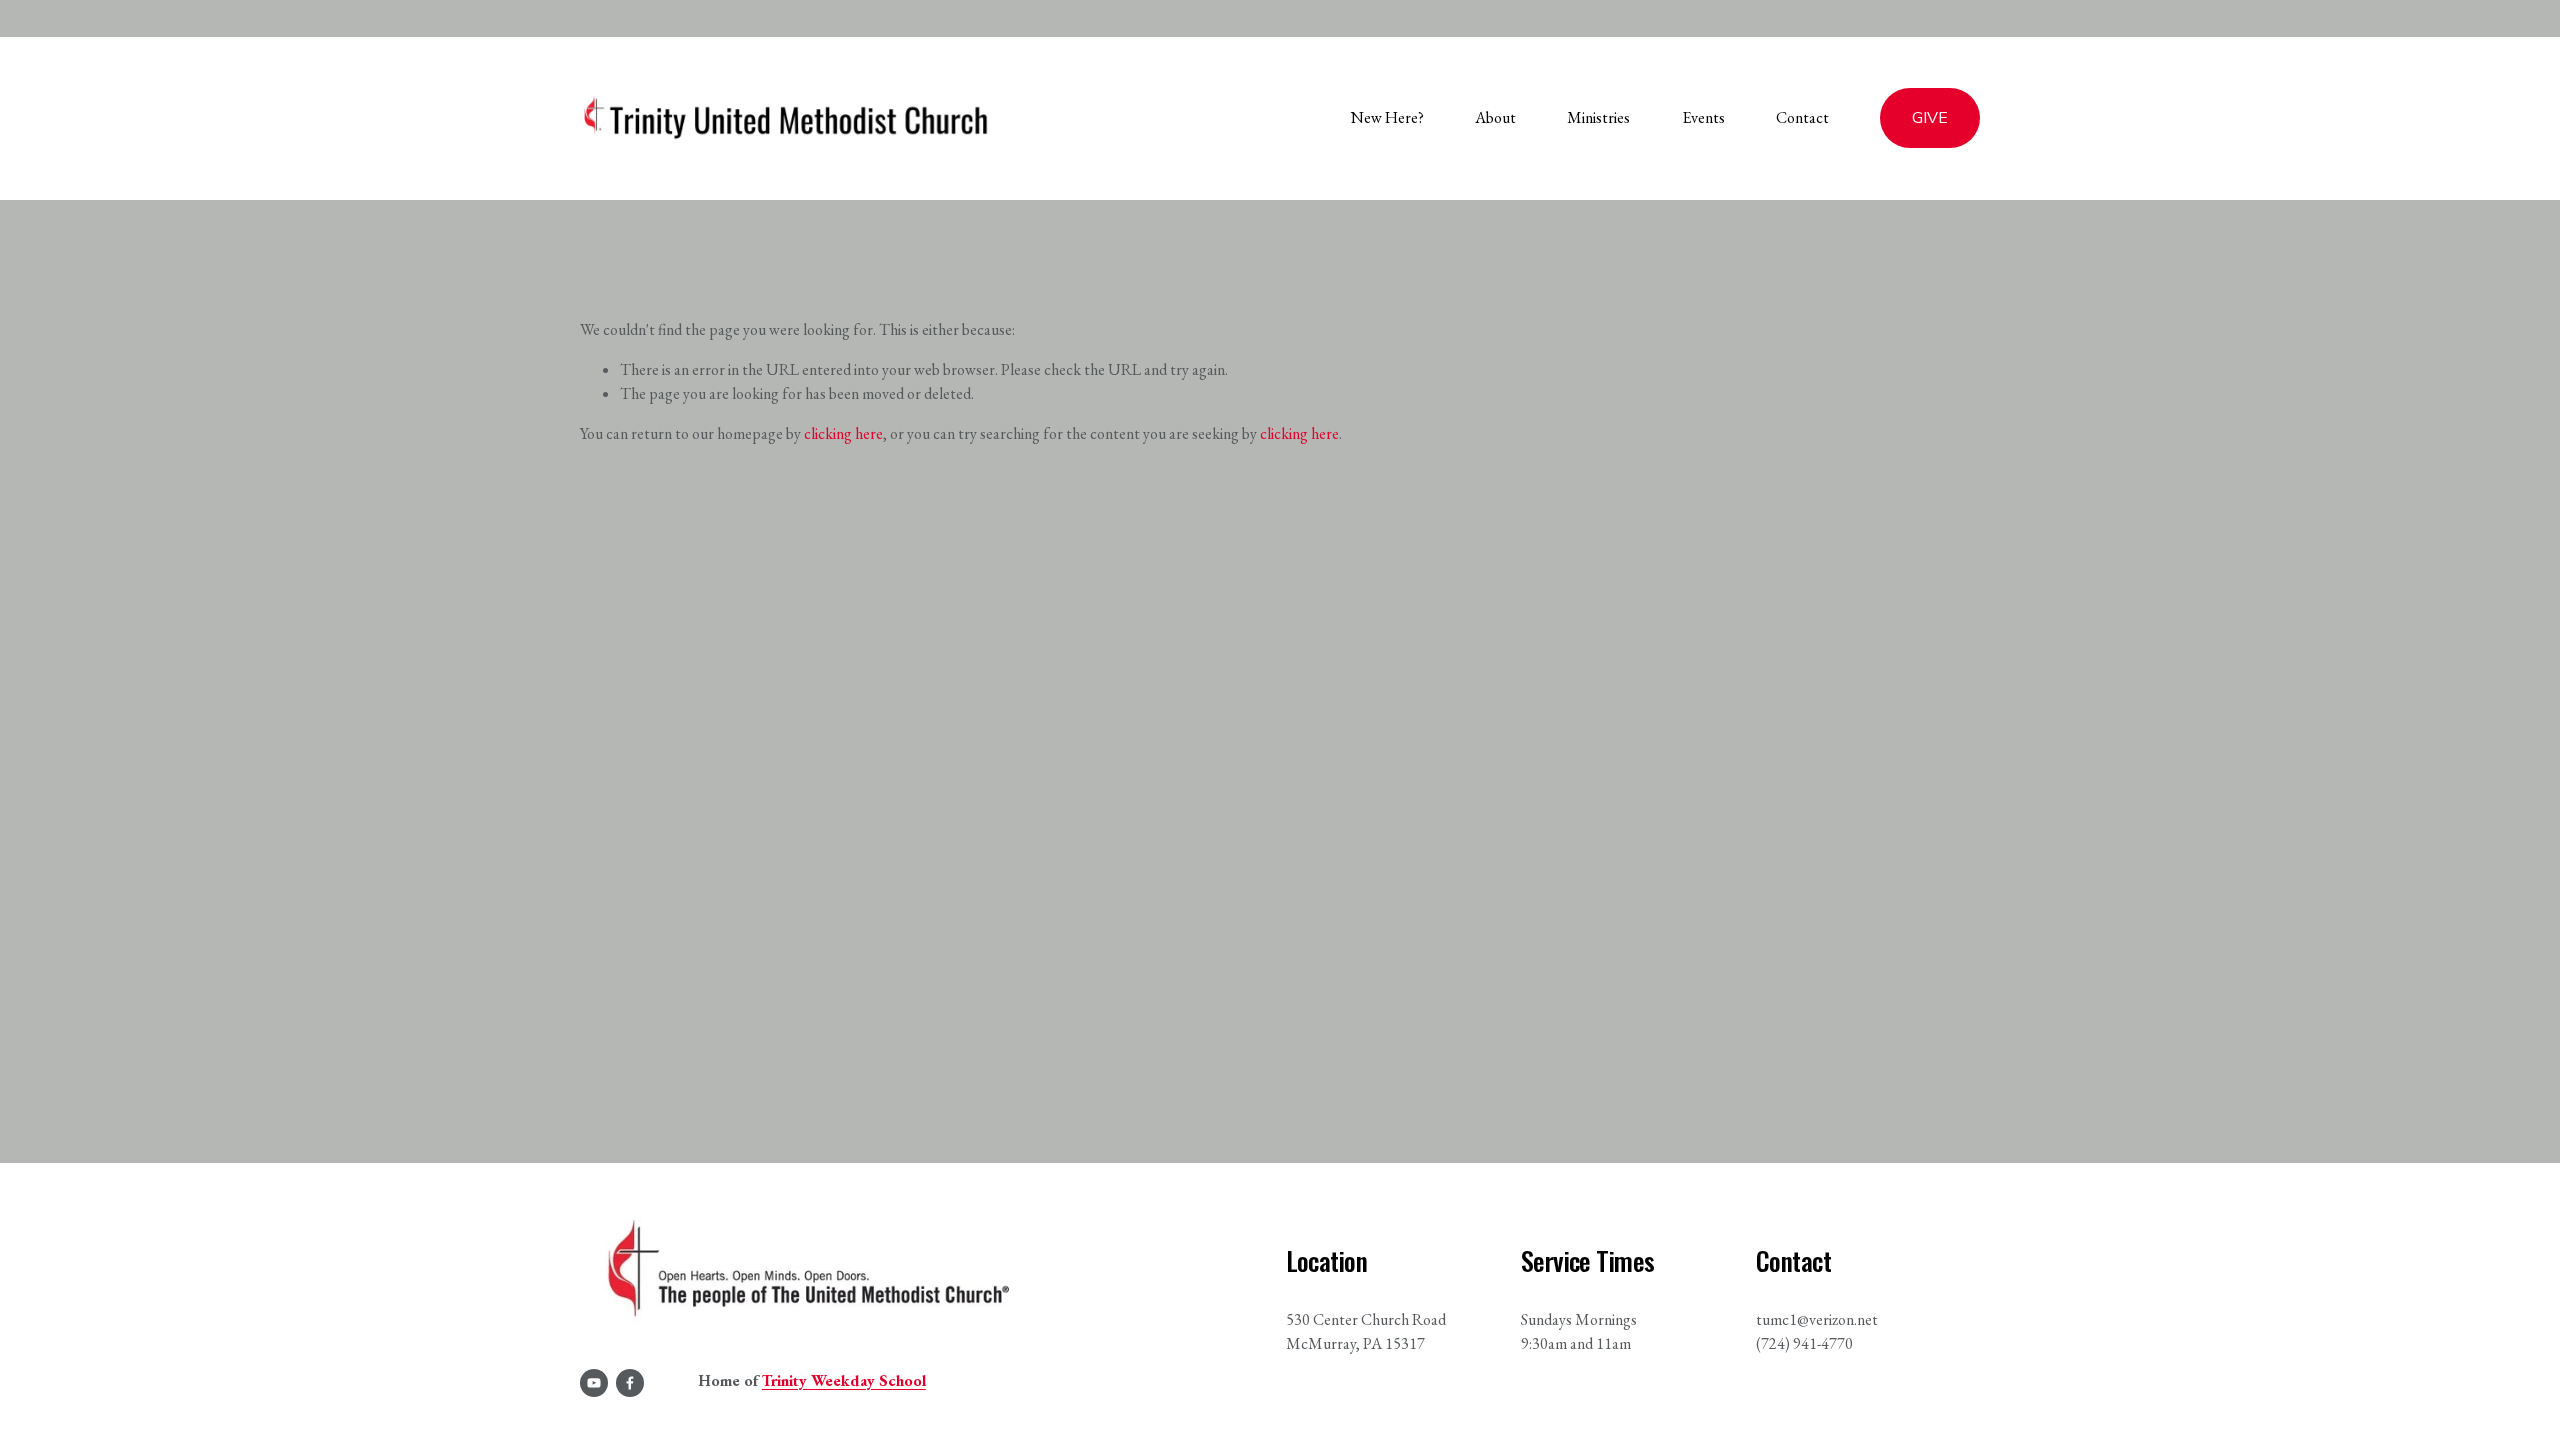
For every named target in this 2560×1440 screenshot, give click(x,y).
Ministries (1598, 117)
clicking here (843, 433)
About (1495, 117)
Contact (1802, 117)
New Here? (1387, 117)
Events (1703, 117)
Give (1930, 118)
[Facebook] (630, 1383)
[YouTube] (594, 1383)
